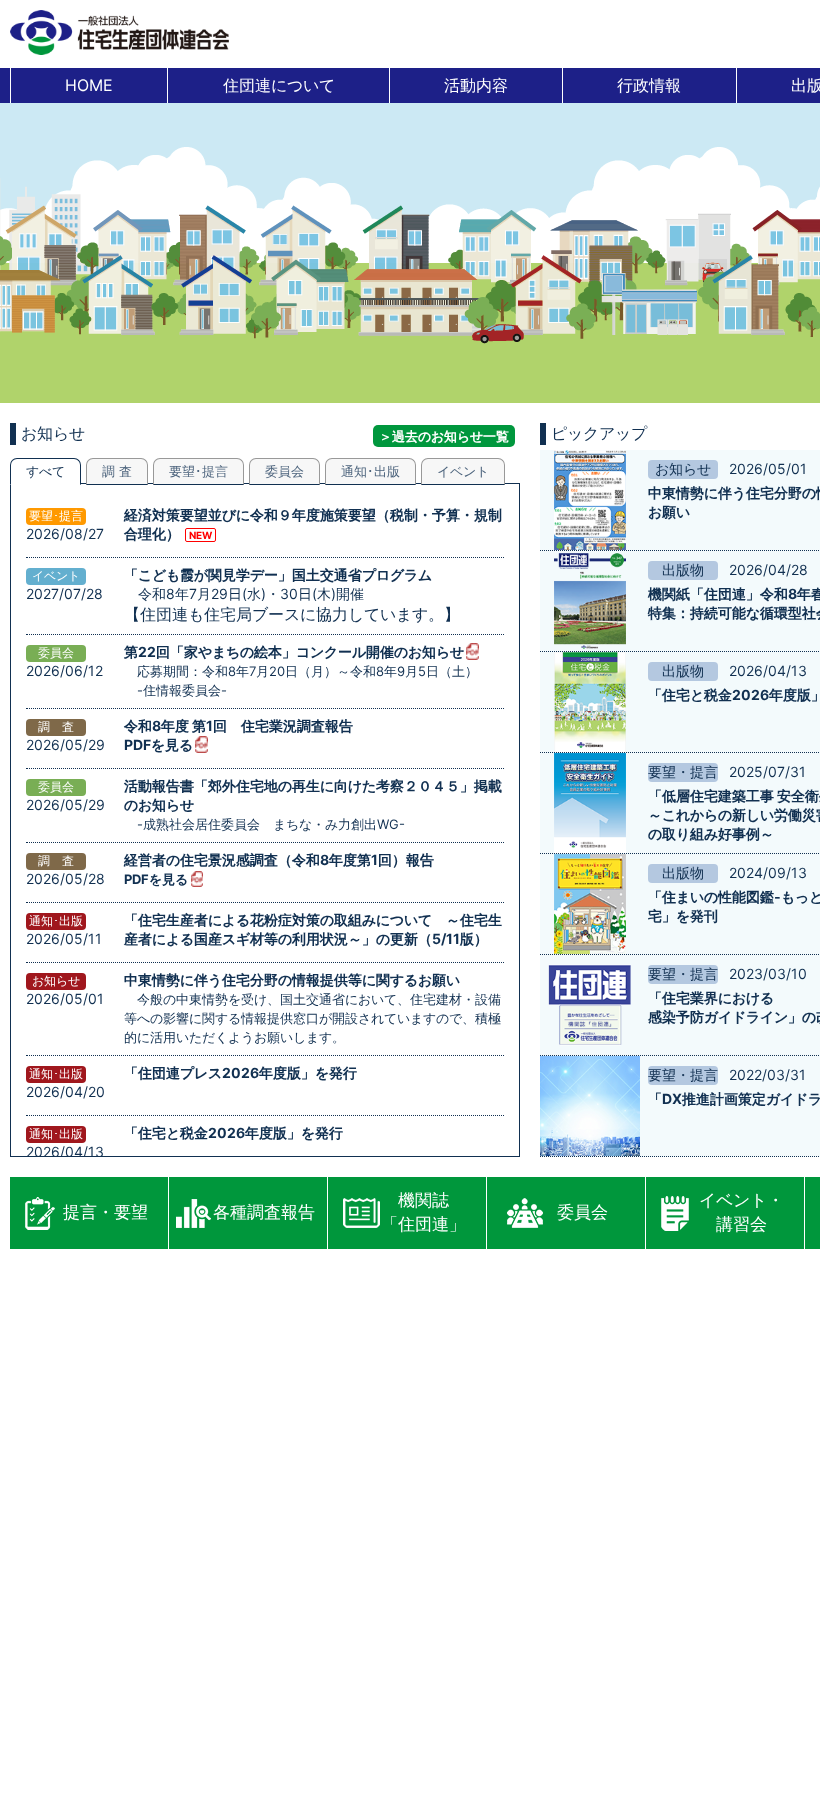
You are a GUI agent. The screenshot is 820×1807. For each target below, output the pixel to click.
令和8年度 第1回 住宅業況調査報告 (238, 725)
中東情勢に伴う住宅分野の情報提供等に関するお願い (292, 979)
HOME (89, 85)
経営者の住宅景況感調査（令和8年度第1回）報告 (279, 859)
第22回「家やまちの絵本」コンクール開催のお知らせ (294, 651)
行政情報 (649, 85)
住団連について (279, 85)
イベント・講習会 (741, 1212)
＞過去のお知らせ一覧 (444, 436)
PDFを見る (158, 744)
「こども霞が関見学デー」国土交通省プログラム (278, 574)
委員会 (582, 1212)
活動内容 (476, 85)
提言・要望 (105, 1212)
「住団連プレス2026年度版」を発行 (240, 1072)
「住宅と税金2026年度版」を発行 (233, 1132)
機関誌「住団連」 (423, 1212)
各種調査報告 (264, 1212)
